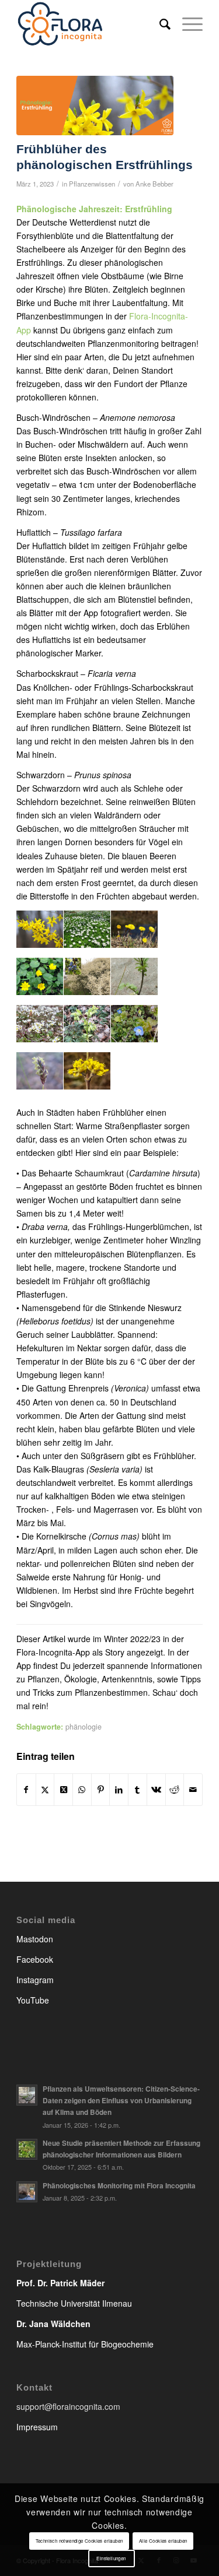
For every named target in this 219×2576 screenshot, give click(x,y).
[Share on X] (63, 1790)
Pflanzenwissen (92, 184)
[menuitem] (159, 23)
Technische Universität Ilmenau (74, 2303)
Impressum (37, 2427)
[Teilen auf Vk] (156, 1790)
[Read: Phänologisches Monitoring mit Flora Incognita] (27, 2192)
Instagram (35, 1980)
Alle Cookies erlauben (163, 2541)
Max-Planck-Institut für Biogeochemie (85, 2344)
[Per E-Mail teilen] (193, 1790)
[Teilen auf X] (45, 1790)
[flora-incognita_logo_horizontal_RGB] (91, 23)
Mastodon (35, 1939)
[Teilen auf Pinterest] (101, 1790)
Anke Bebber (154, 184)
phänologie (84, 1727)
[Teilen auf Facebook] (26, 1790)
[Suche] (159, 23)
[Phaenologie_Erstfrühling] (95, 106)
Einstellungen (111, 2558)
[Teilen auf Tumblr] (138, 1790)
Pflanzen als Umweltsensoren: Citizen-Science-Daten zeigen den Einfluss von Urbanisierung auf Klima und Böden (121, 2101)
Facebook (35, 1959)
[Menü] (187, 23)
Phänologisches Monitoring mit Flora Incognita (119, 2186)
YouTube (33, 2000)
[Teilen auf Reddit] (175, 1790)
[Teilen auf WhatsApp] (82, 1790)
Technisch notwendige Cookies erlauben (79, 2541)
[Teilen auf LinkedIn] (119, 1790)
